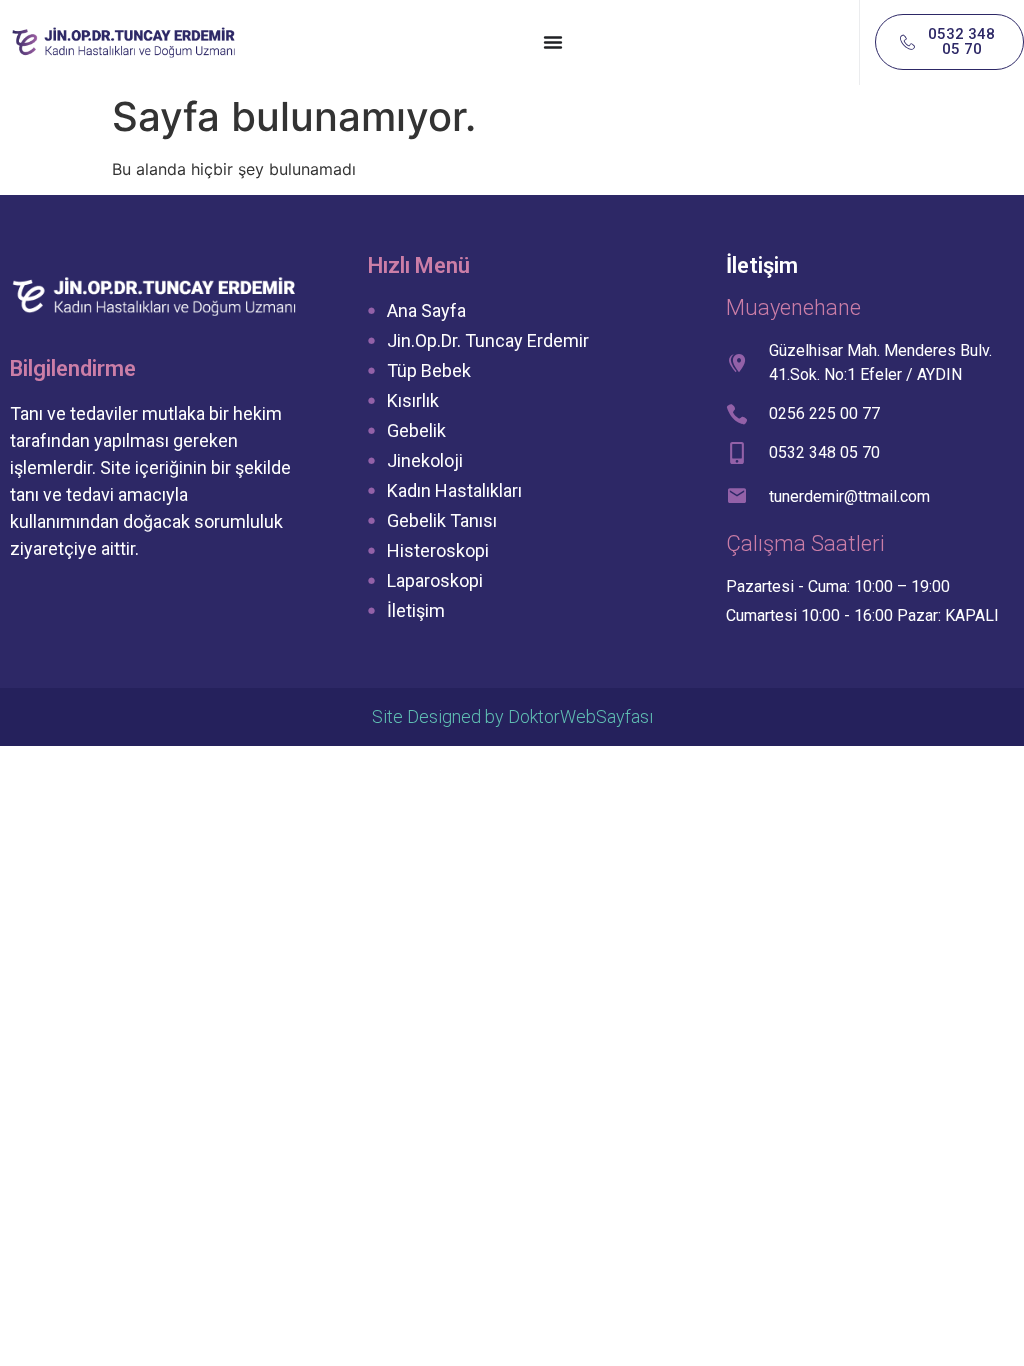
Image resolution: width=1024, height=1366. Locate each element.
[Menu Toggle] (553, 42)
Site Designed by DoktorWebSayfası (512, 716)
